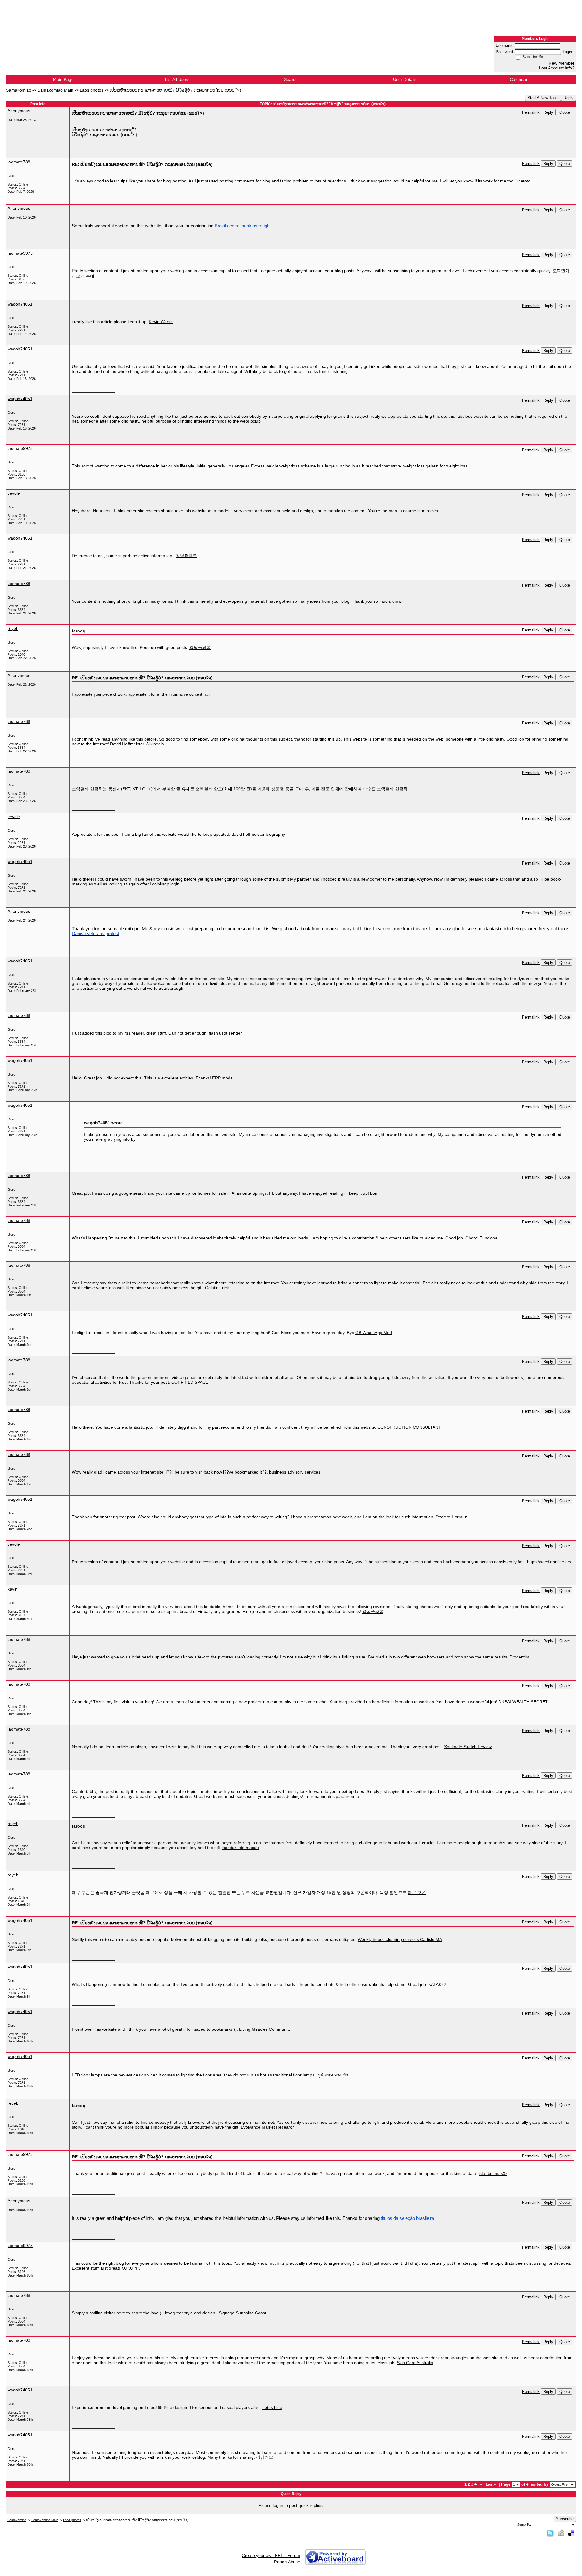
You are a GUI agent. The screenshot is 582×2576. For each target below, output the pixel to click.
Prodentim (519, 1657)
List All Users (177, 79)
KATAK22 (437, 1984)
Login (567, 52)
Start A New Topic (543, 98)
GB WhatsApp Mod (374, 1333)
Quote (565, 112)
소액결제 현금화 (392, 789)
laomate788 (19, 162)
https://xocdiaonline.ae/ (549, 1562)
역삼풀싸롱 (373, 1611)
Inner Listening (333, 371)
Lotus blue (272, 2407)
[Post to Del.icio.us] (571, 2533)
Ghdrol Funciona (481, 1238)
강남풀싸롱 (200, 647)
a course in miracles (419, 511)
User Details (405, 79)
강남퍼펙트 (186, 556)
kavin (13, 1589)
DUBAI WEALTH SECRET (523, 1702)
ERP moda (222, 1078)
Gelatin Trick (217, 1288)
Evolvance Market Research (268, 2127)
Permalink (531, 112)
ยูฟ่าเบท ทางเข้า (333, 2075)
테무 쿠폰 (417, 1892)
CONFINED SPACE (190, 1382)
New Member (562, 63)
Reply (569, 98)
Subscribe (565, 2519)
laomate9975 (20, 253)
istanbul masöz (493, 2173)
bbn (374, 1193)
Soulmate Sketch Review (468, 1747)
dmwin (398, 601)
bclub (256, 421)
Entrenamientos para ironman (333, 1796)
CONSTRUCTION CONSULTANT (409, 1427)
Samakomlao (19, 90)
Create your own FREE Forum (271, 2555)
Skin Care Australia (415, 2363)
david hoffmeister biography (258, 834)
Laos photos (92, 90)
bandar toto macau (241, 1848)
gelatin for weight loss (447, 466)
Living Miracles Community (265, 2029)
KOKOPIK (131, 2268)
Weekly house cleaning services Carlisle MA (400, 1939)
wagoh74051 (20, 304)
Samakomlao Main (55, 90)
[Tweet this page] (550, 2533)
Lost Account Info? (557, 68)
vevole (14, 493)
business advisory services (295, 1472)
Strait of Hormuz (451, 1517)
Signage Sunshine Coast (242, 2313)
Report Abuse (287, 2562)
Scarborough (171, 988)
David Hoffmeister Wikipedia (137, 744)
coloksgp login (166, 884)
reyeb (13, 628)
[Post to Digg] (561, 2533)
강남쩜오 (265, 2457)
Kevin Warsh (161, 322)
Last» (491, 2484)
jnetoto (524, 181)
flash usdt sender (225, 1033)
